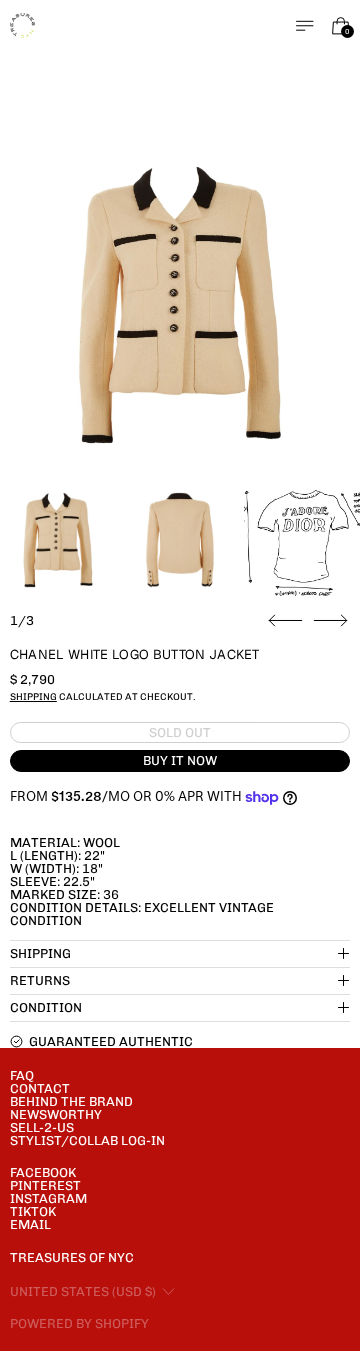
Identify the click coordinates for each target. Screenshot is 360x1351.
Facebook (43, 1172)
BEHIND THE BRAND (71, 1101)
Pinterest (45, 1185)
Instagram (48, 1198)
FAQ (22, 1075)
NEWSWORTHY (56, 1114)
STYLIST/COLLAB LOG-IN (87, 1140)
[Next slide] (330, 621)
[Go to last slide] (285, 621)
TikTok (33, 1211)
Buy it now (180, 760)
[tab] (58, 540)
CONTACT (40, 1088)
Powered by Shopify (79, 1323)
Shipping (33, 696)
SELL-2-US (42, 1127)
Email (30, 1224)
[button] (180, 305)
